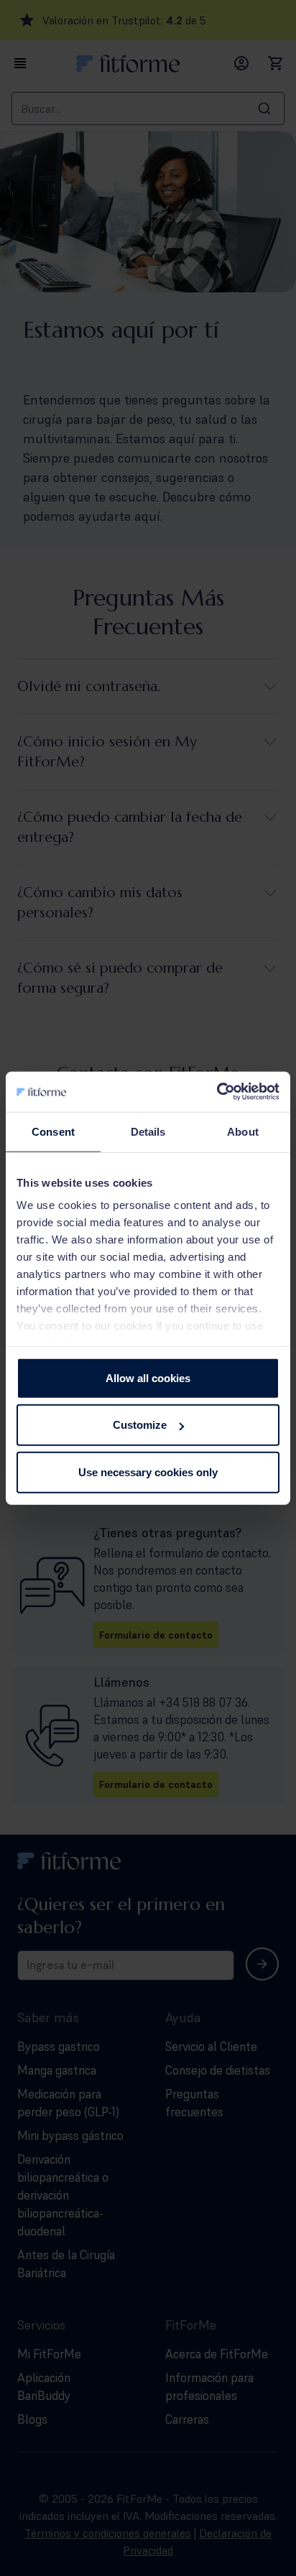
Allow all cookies (148, 1377)
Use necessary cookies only (148, 1472)
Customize (140, 1425)
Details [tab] (148, 1131)
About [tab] (243, 1131)
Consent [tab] (53, 1131)
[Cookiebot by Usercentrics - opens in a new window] (217, 1092)
